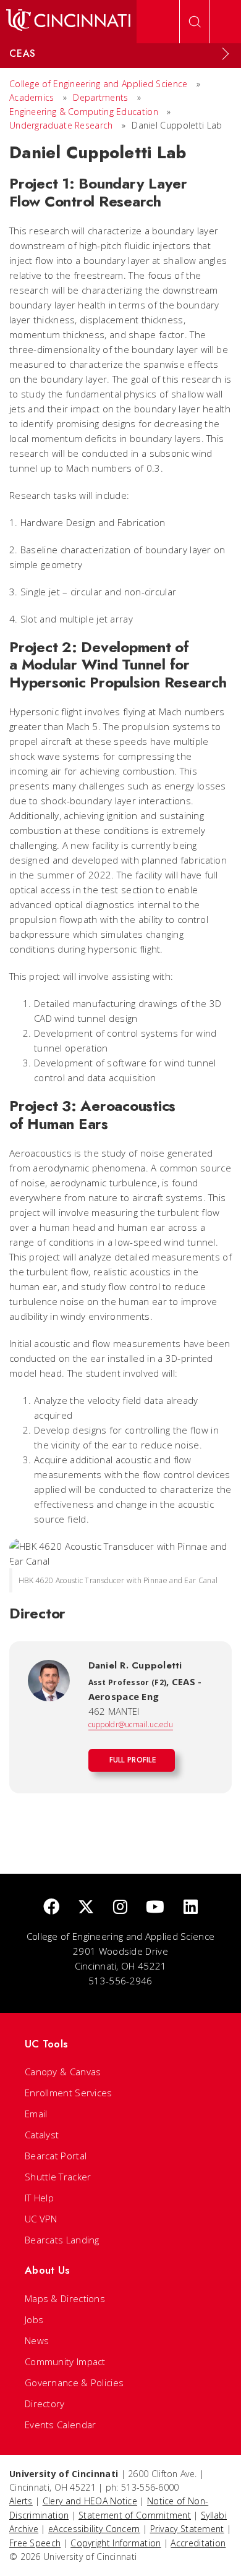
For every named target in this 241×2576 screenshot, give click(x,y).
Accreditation (198, 2543)
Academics (33, 97)
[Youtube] (155, 1907)
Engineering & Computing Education (84, 112)
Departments (100, 97)
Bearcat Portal (56, 2156)
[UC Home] (68, 22)
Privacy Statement (187, 2529)
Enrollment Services (69, 2093)
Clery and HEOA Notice (90, 2501)
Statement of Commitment (135, 2515)
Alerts (21, 2501)
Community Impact (65, 2361)
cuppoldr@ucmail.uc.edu (131, 1724)
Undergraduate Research (61, 125)
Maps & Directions (65, 2298)
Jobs (34, 2319)
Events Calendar (61, 2425)
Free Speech (35, 2543)
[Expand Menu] (226, 54)
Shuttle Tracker (58, 2177)
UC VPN (41, 2219)
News (37, 2340)
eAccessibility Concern (94, 2529)
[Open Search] (195, 22)
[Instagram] (120, 1907)
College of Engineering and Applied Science (99, 84)
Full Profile (133, 1760)
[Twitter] (86, 1907)
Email (36, 2114)
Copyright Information (116, 2543)
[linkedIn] (191, 1907)
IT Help (39, 2198)
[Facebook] (51, 1907)
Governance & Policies (74, 2383)
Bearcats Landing (62, 2240)
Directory (45, 2404)
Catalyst (42, 2135)
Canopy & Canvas (63, 2072)
